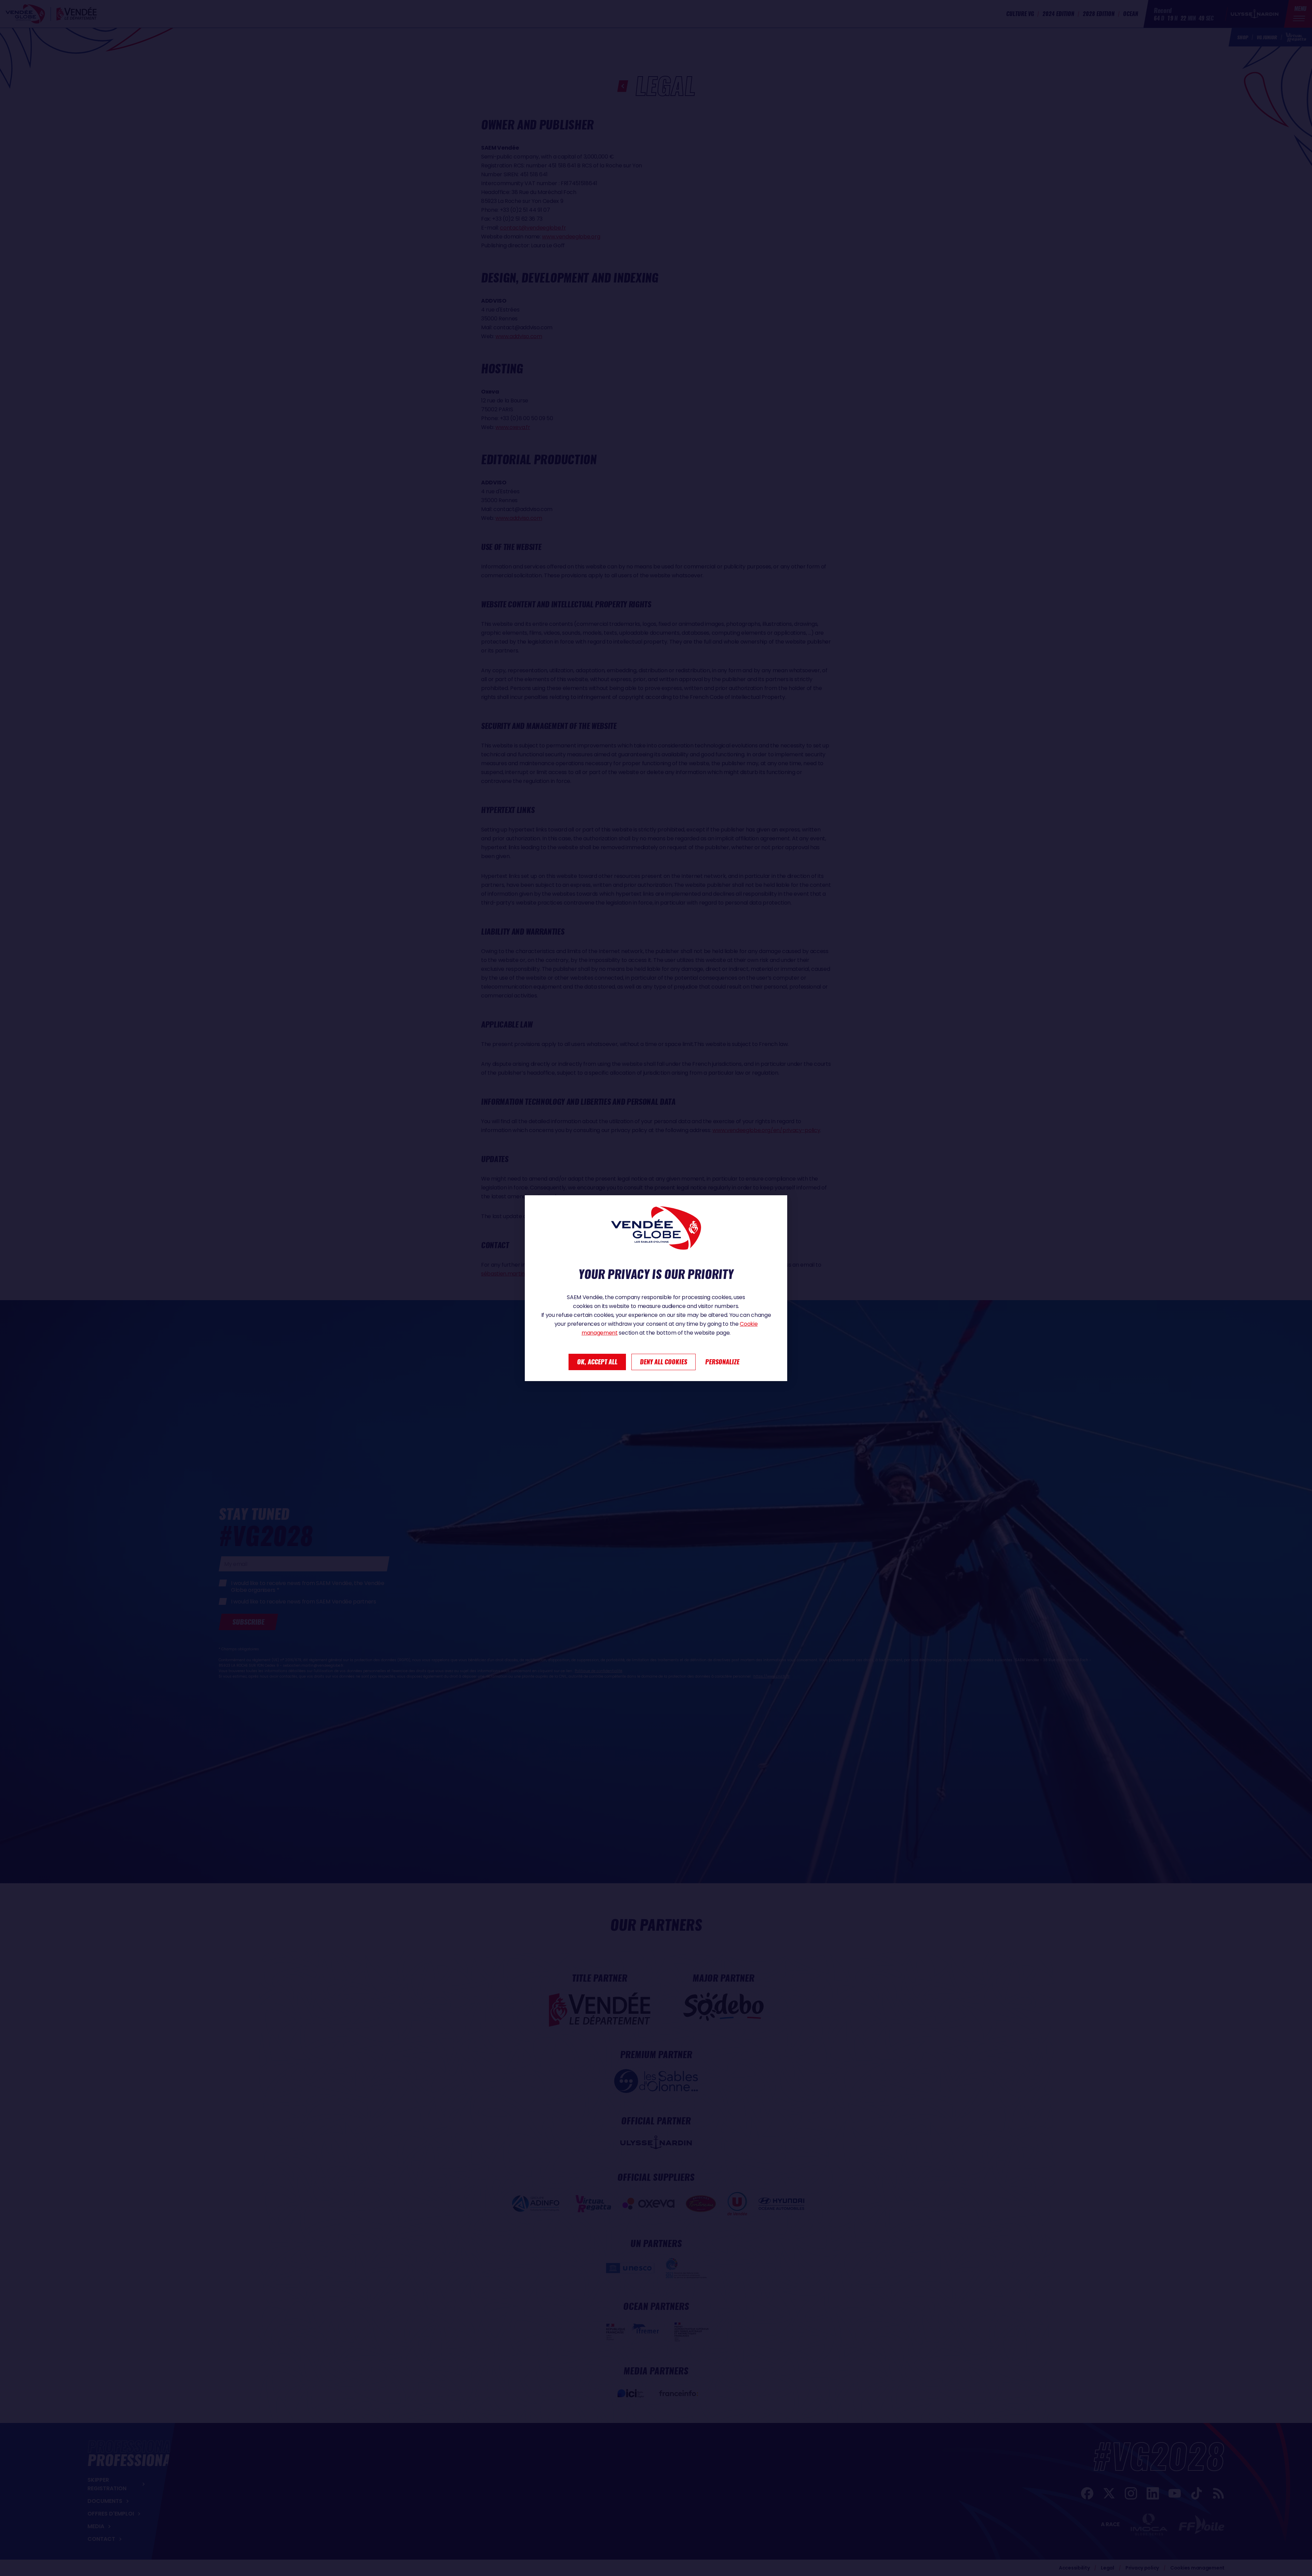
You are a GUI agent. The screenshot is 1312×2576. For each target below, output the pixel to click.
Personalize (722, 1362)
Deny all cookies (664, 1362)
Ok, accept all (597, 1362)
